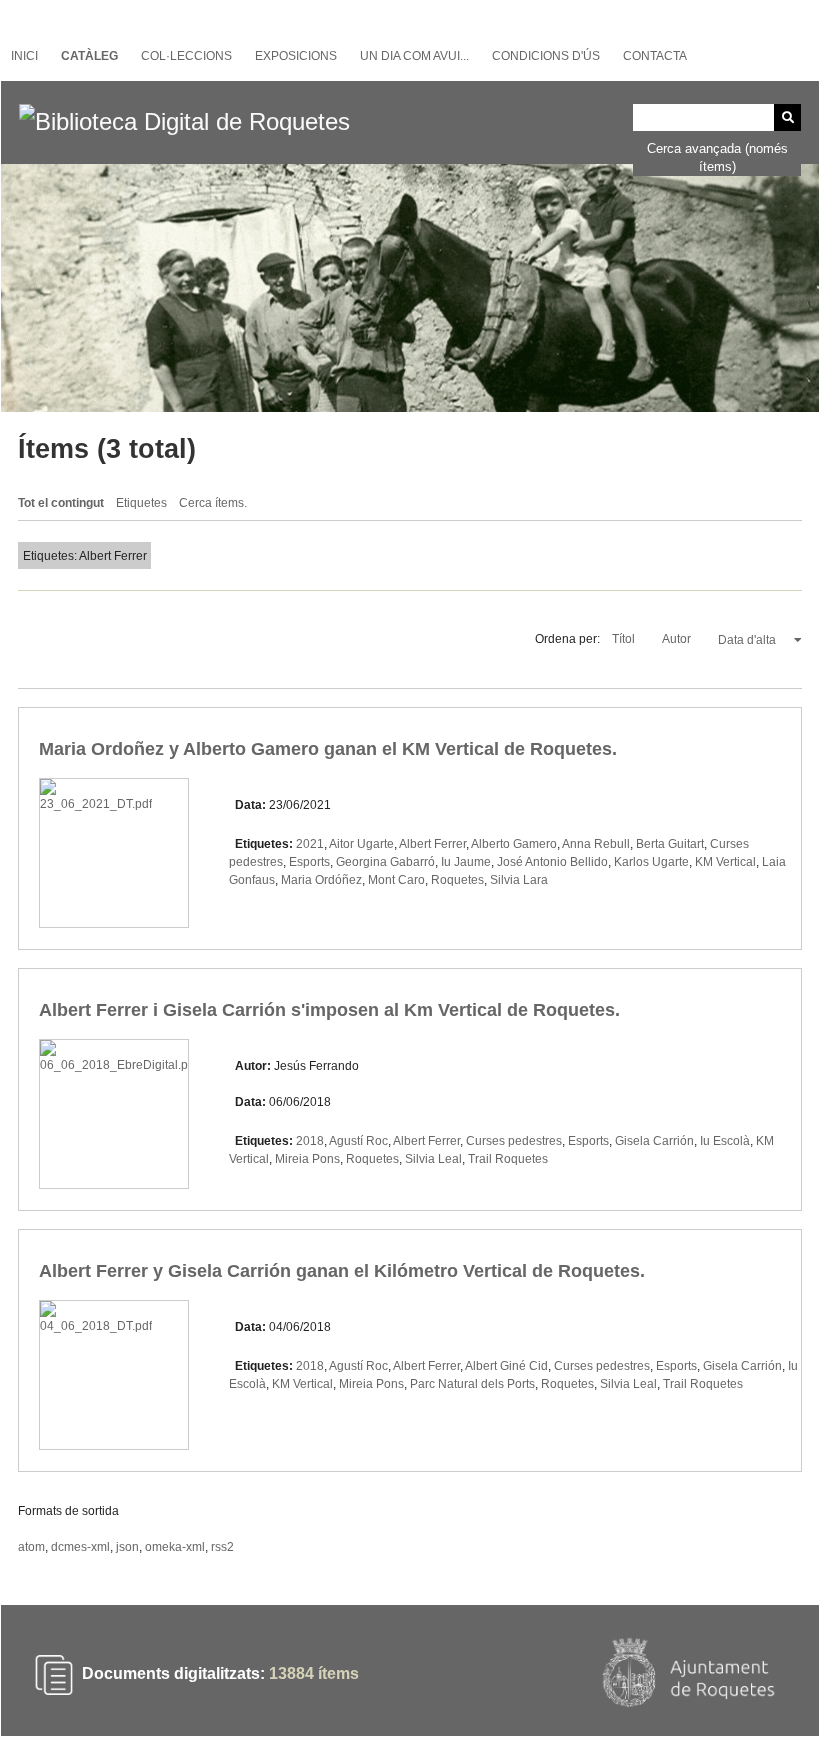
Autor (678, 639)
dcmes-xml (80, 1547)
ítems (314, 1673)
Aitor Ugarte (361, 844)
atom (31, 1547)
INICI (24, 56)
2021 (310, 844)
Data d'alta (748, 640)
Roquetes (457, 880)
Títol (625, 639)
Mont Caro (396, 880)
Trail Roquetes (508, 1159)
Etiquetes (141, 503)
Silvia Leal (433, 1159)
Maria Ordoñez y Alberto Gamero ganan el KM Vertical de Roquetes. (328, 749)
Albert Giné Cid (506, 1366)
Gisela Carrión (654, 1141)
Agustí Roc (358, 1141)
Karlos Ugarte (651, 862)
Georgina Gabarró (385, 862)
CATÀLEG (89, 56)
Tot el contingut (61, 503)
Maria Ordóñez (321, 880)
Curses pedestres (514, 1141)
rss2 (222, 1547)
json (127, 1547)
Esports (309, 862)
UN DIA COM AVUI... (414, 56)
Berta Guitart (670, 844)
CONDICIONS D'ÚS (546, 56)
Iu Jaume (466, 862)
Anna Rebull (596, 844)
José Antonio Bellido (552, 862)
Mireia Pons (307, 1159)
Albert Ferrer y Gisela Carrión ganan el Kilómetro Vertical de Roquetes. (342, 1271)
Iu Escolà (725, 1141)
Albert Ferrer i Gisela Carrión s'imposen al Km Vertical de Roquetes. (329, 1010)
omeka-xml (175, 1547)
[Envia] (787, 117)
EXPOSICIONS (296, 56)
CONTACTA (655, 56)
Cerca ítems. (213, 503)
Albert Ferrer (432, 844)
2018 (310, 1141)
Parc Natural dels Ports (472, 1384)
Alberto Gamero (514, 844)
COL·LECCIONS (186, 56)
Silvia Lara (519, 880)
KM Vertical (725, 862)
